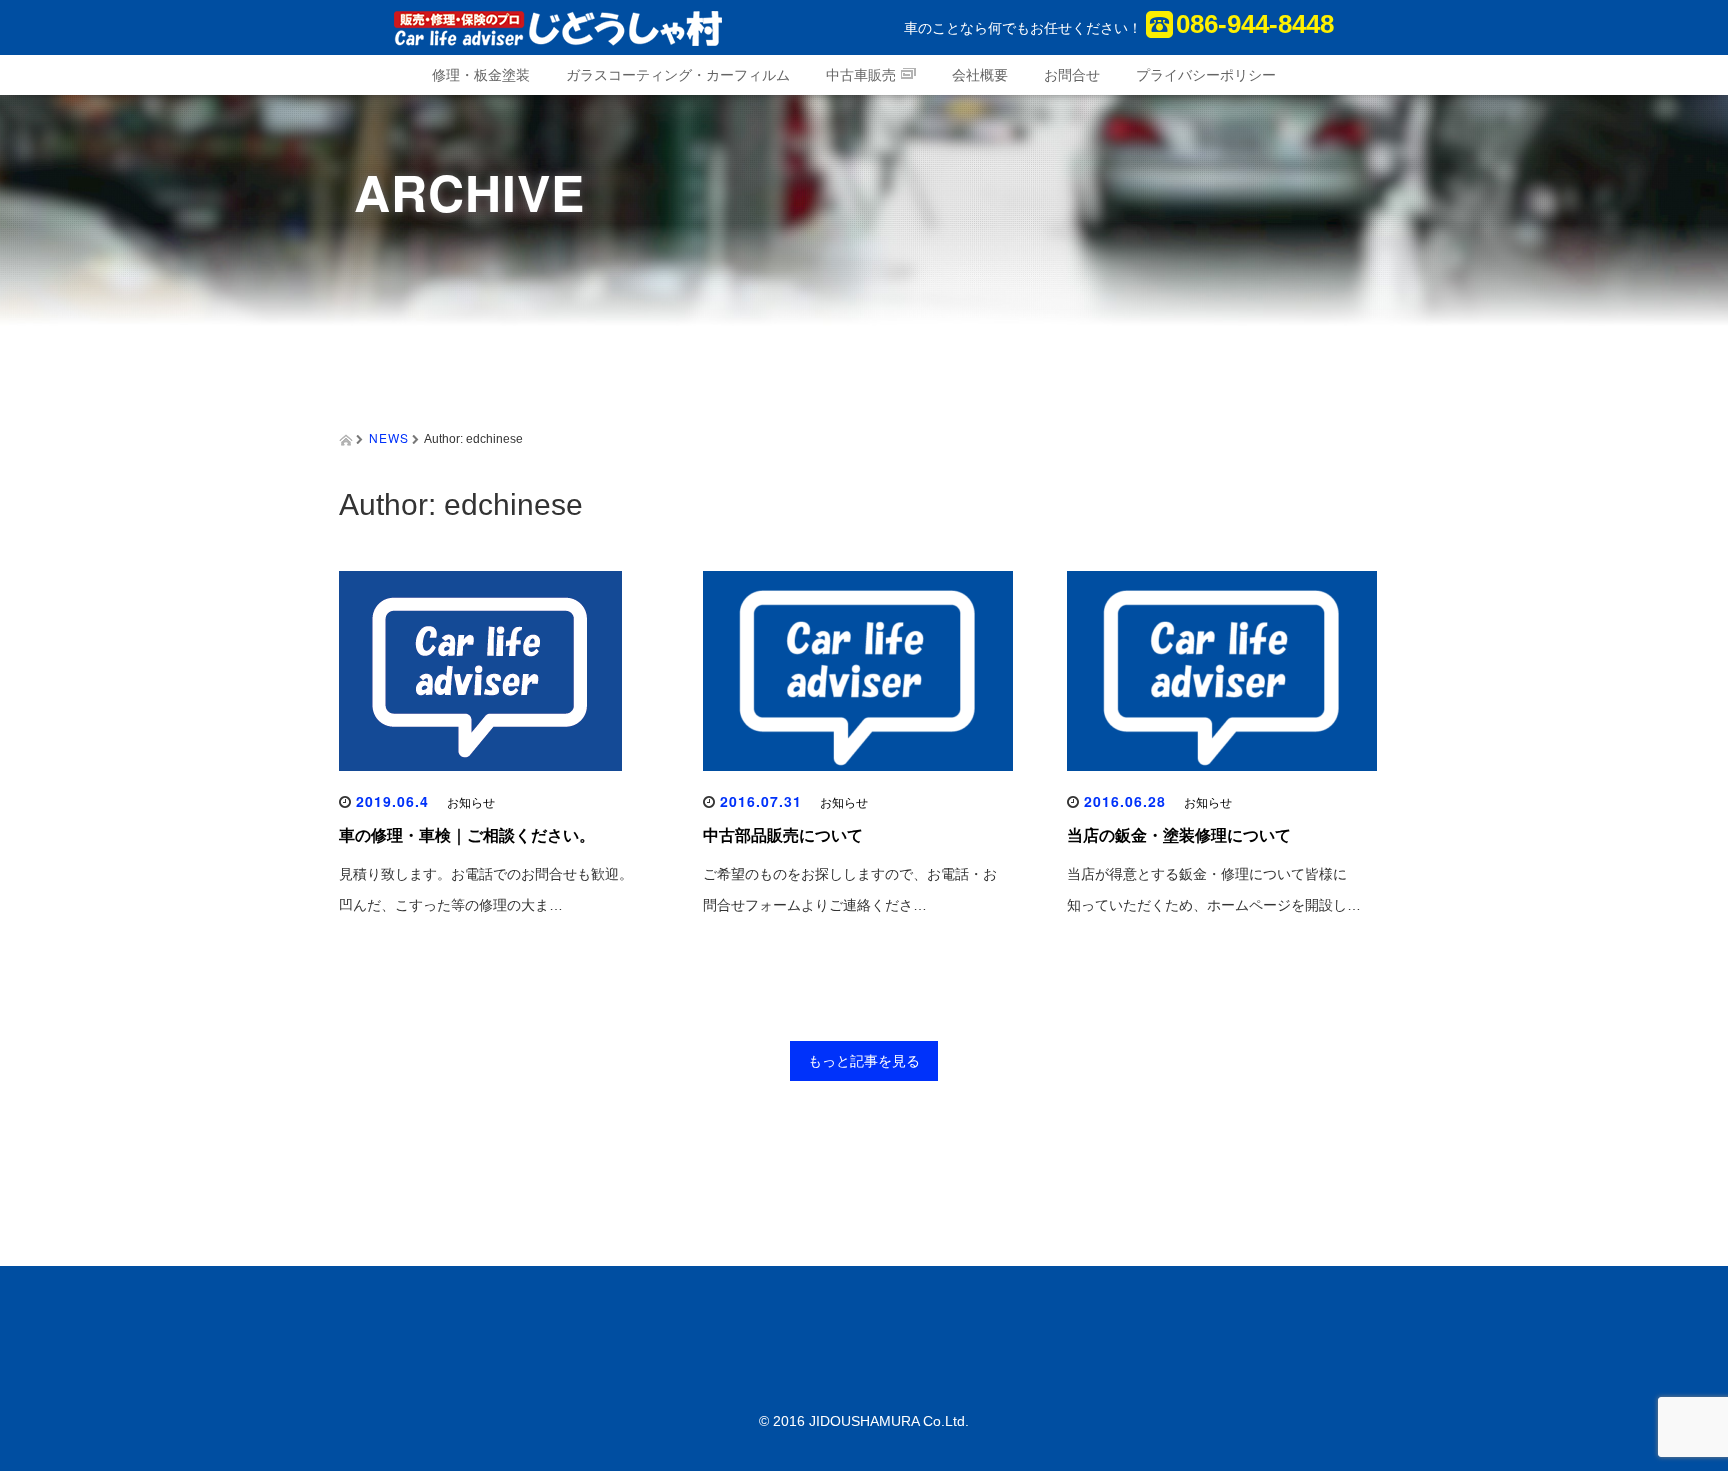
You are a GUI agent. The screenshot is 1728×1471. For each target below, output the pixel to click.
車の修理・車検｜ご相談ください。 (467, 835)
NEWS (389, 437)
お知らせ (471, 803)
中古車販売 (861, 75)
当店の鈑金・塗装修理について (1179, 835)
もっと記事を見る (864, 1061)
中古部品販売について (783, 835)
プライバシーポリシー (1206, 75)
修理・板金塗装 (481, 75)
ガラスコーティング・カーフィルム (678, 75)
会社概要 (980, 75)
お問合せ (1072, 75)
